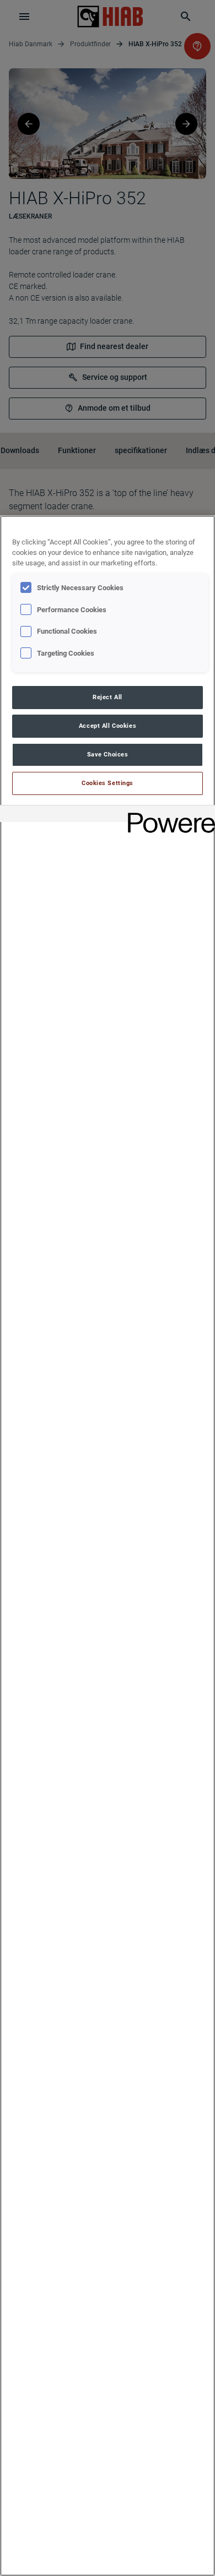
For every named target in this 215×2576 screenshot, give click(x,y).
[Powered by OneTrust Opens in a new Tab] (168, 815)
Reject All (108, 697)
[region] (108, 1546)
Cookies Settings (108, 783)
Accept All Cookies (108, 726)
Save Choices (108, 754)
